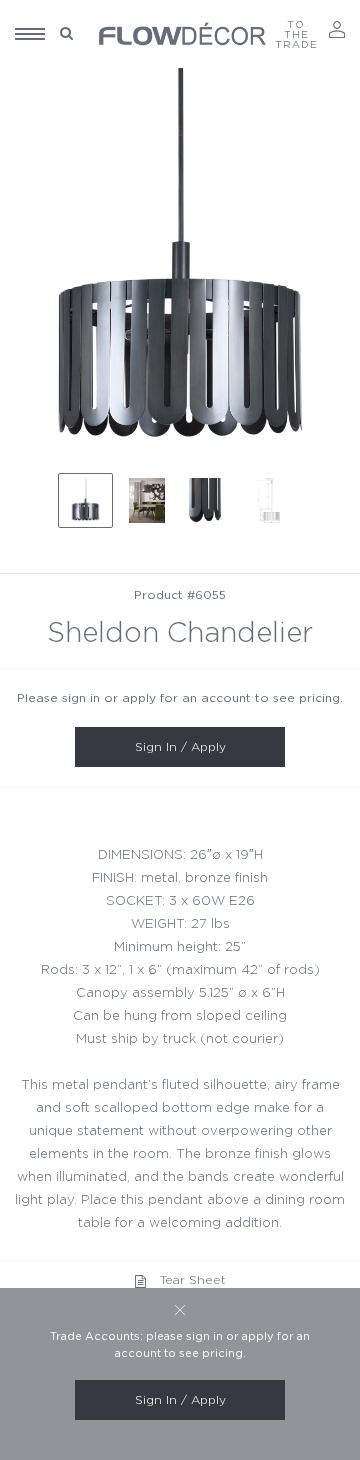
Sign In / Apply (180, 747)
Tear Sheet (193, 1280)
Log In (337, 29)
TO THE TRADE (296, 35)
